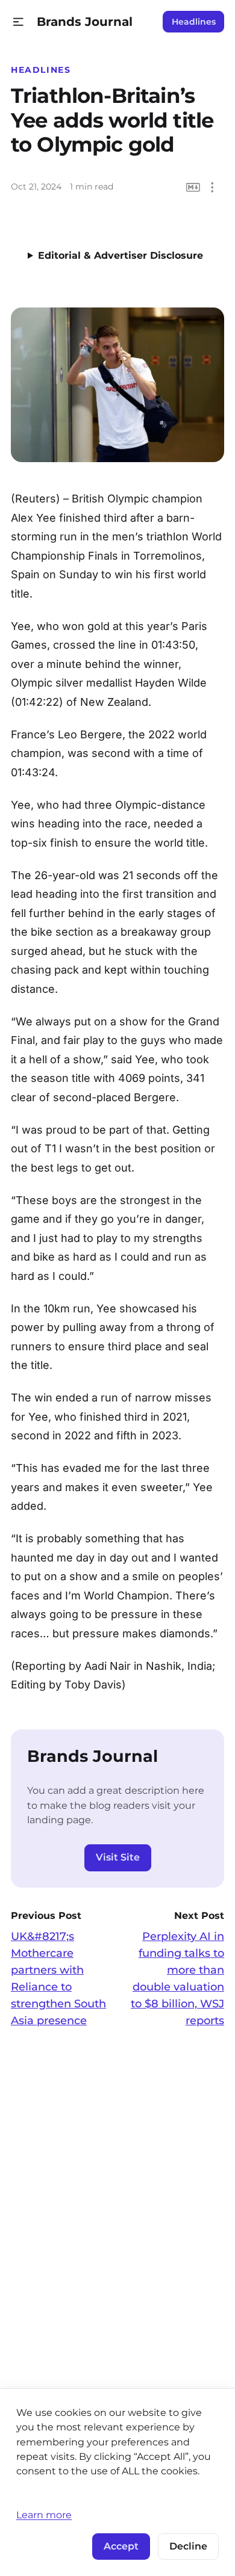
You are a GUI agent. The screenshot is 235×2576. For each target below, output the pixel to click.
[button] (18, 22)
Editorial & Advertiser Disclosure (121, 255)
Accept (121, 2546)
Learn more (44, 2515)
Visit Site (118, 1857)
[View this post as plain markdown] (193, 187)
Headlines (194, 22)
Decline (188, 2546)
